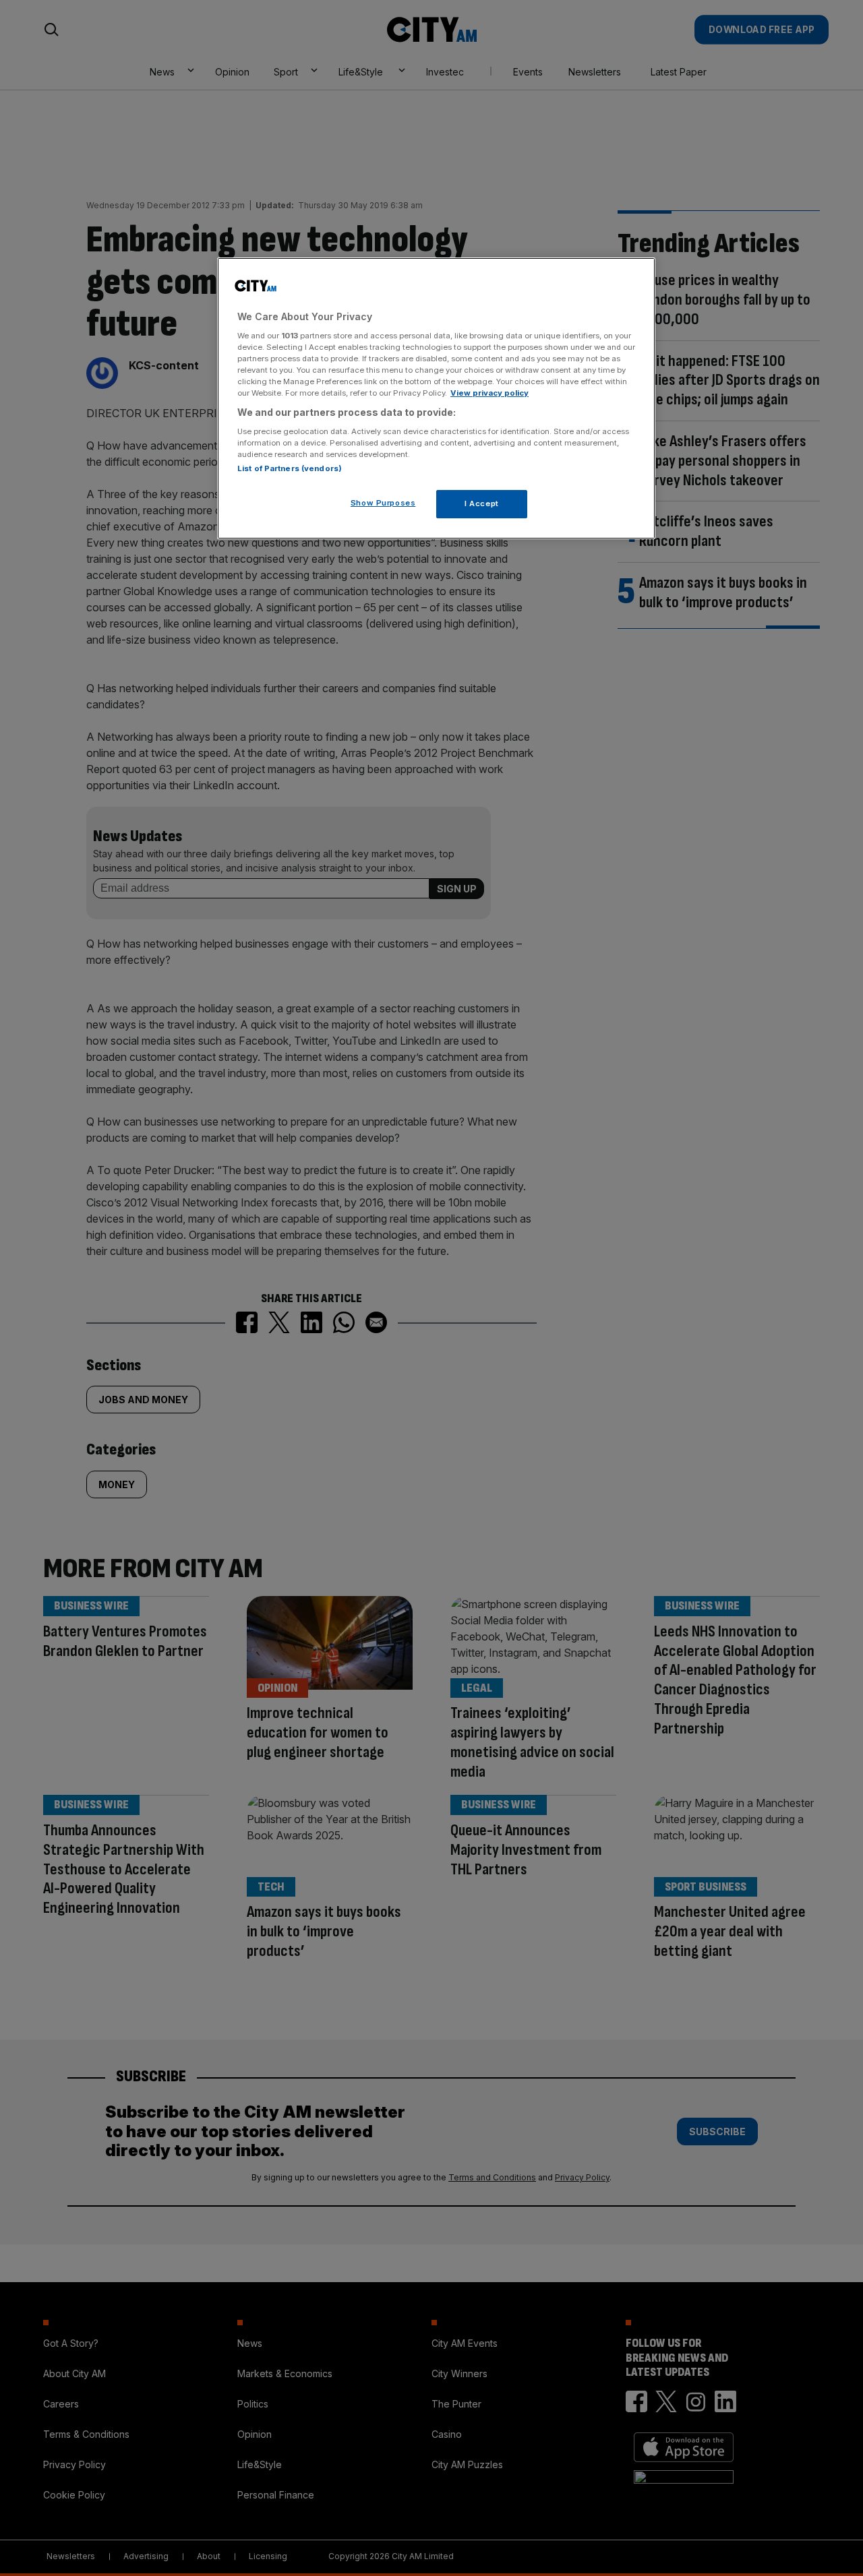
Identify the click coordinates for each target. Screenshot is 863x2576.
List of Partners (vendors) (290, 468)
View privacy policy (489, 393)
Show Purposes (383, 503)
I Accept (482, 503)
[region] (436, 398)
